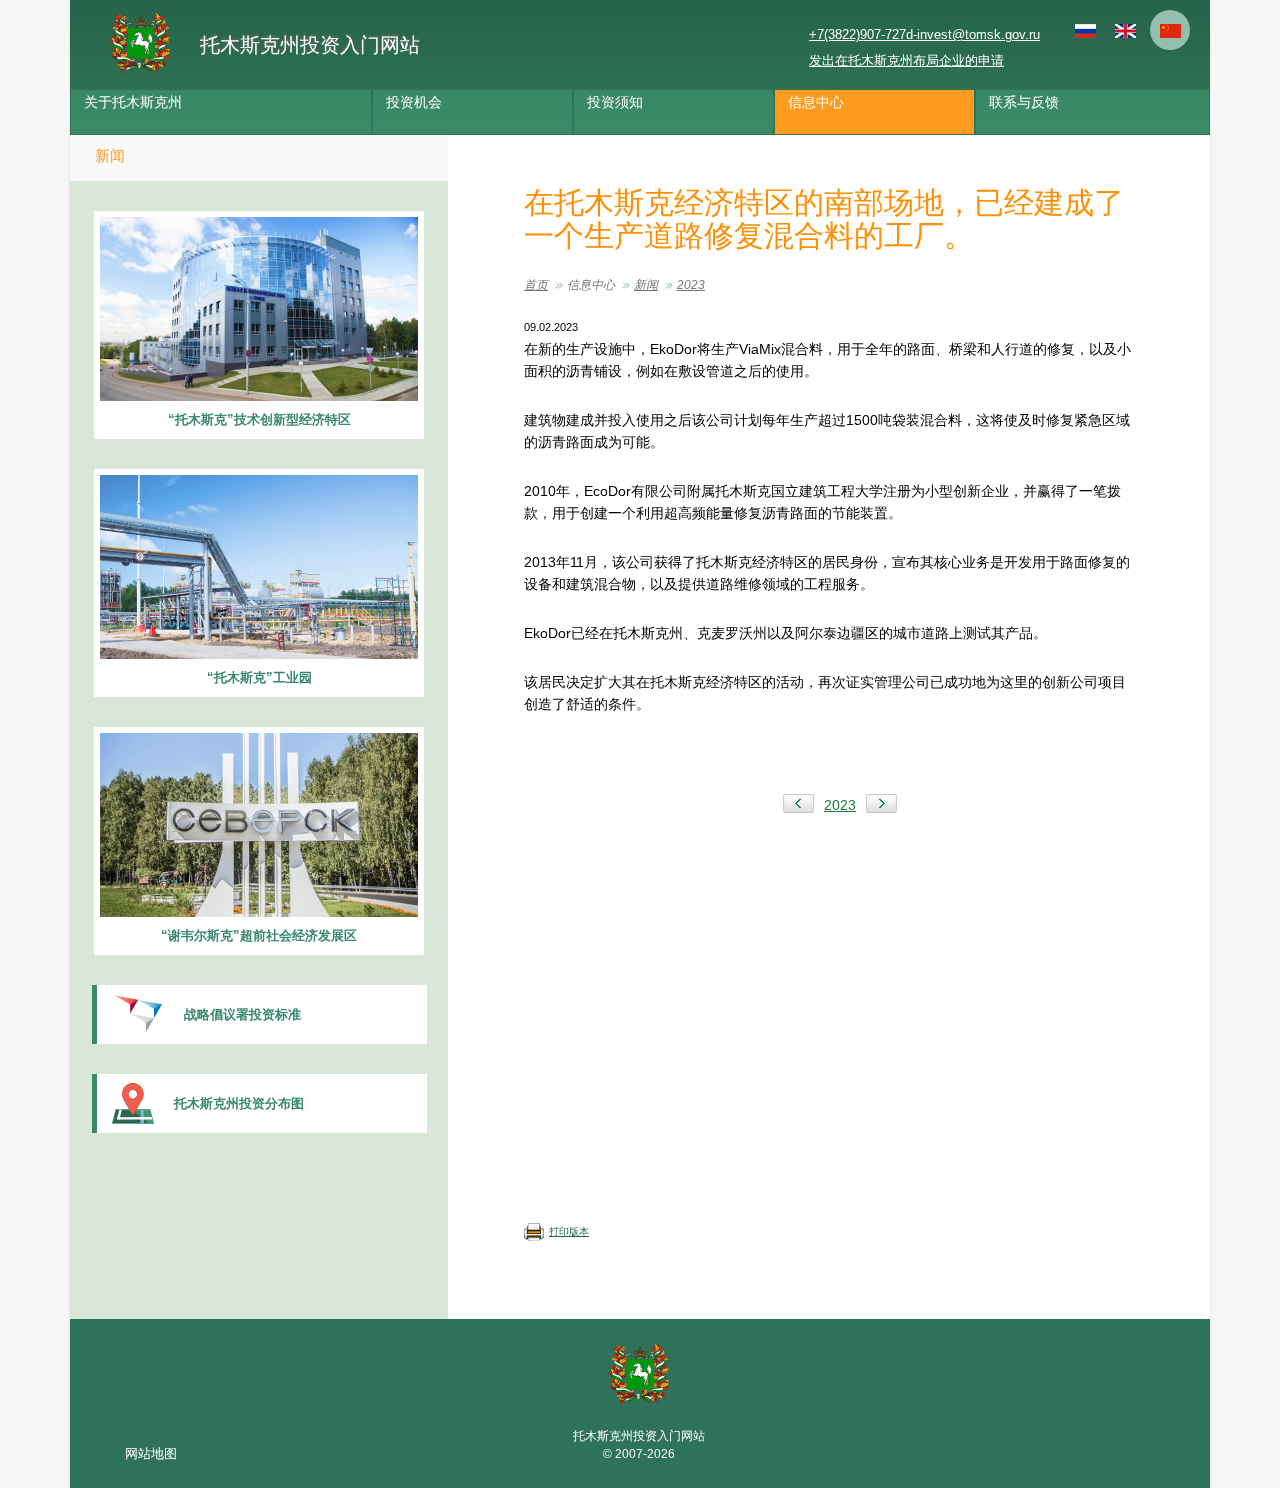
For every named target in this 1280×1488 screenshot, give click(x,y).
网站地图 (151, 1453)
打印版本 (569, 1231)
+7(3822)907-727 (857, 34)
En (1125, 30)
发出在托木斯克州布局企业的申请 (906, 60)
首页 (536, 285)
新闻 (110, 155)
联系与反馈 (1024, 102)
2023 (691, 285)
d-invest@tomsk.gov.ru (973, 34)
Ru (1085, 30)
